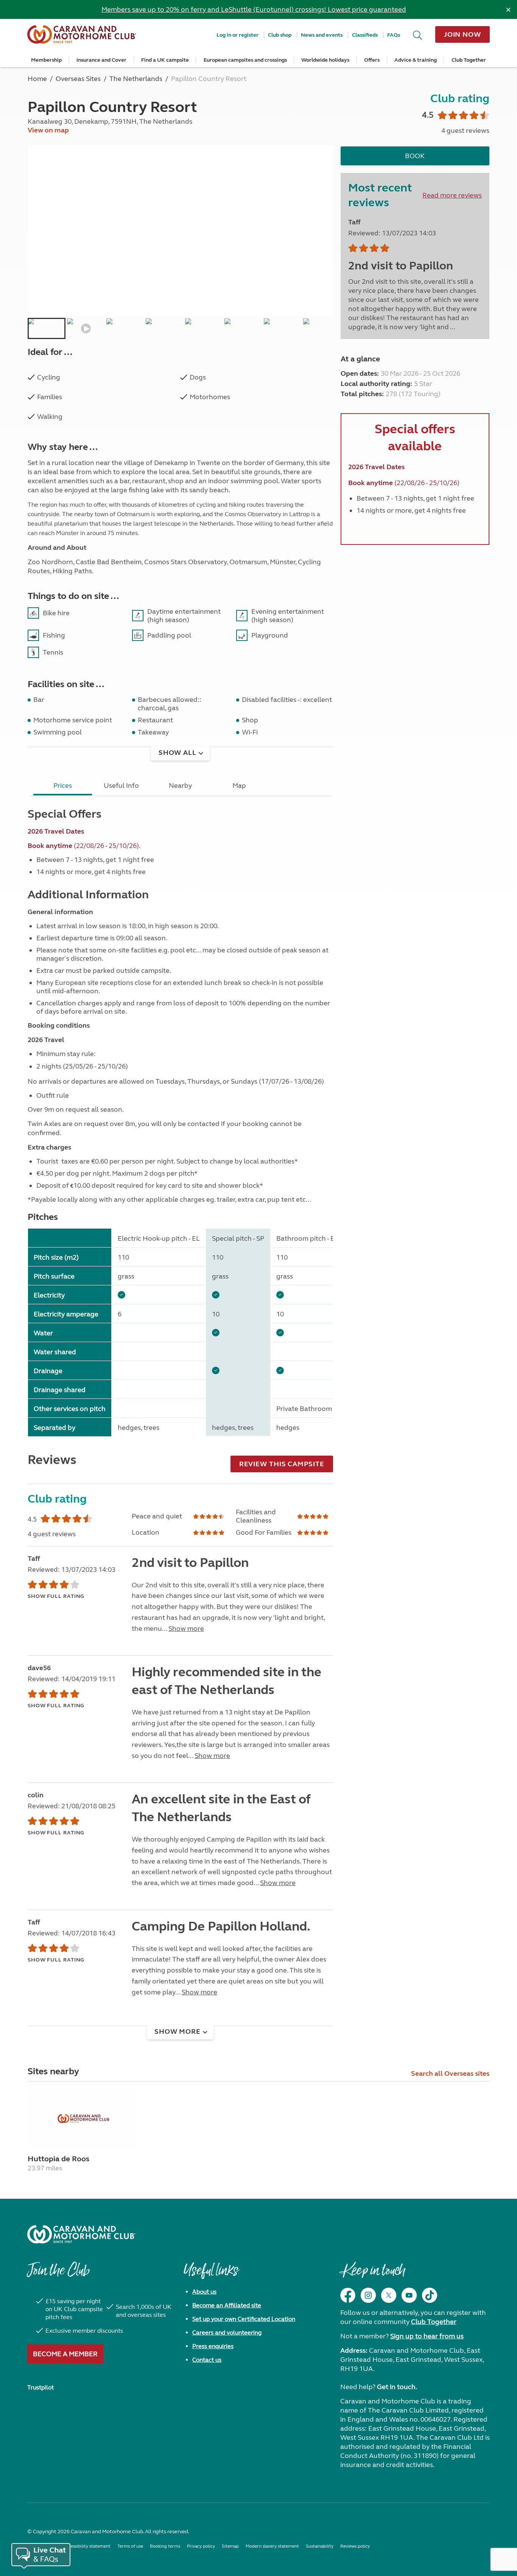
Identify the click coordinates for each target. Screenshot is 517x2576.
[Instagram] (368, 2295)
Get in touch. (397, 2387)
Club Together (469, 60)
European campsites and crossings (245, 60)
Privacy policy (201, 2546)
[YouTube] (409, 2295)
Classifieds (365, 35)
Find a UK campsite (165, 60)
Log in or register (237, 35)
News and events (322, 35)
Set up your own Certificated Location (244, 2319)
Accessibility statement (87, 2546)
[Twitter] (389, 2295)
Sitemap (230, 2546)
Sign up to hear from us (427, 2336)
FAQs (394, 35)
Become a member (65, 2354)
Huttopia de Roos (58, 2159)
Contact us (207, 2360)
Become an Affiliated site (227, 2305)
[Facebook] (348, 2295)
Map (239, 786)
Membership (46, 60)
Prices (63, 786)
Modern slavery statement (272, 2546)
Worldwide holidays (325, 60)
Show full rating (56, 1596)
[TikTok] (430, 2295)
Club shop (280, 35)
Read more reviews (452, 195)
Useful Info (121, 786)
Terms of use (130, 2546)
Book (415, 156)
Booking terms (165, 2546)
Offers (372, 60)
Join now (462, 34)
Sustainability (320, 2546)
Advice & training (416, 60)
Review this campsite (282, 1464)
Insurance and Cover (101, 60)
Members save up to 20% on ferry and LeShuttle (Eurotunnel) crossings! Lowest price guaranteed (254, 9)
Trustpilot (40, 2387)
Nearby (180, 786)
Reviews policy (355, 2546)
